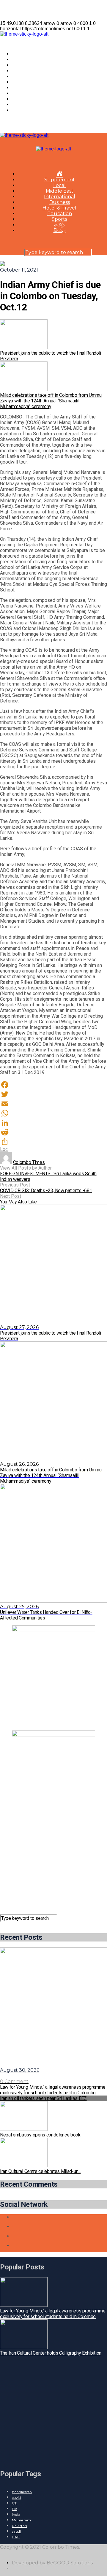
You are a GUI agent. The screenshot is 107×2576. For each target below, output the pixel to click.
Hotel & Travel (29, 88)
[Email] (53, 1104)
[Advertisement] (53, 1860)
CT (14, 2503)
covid (16, 2498)
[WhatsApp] (53, 1113)
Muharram (21, 2520)
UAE (16, 2537)
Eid (15, 2509)
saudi (16, 2531)
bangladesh (22, 2492)
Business (22, 82)
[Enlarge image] (87, 1633)
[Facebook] (53, 1085)
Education (24, 93)
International (27, 76)
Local (18, 65)
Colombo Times (29, 1162)
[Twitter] (53, 1094)
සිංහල (18, 110)
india (16, 2514)
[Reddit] (53, 1132)
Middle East (26, 71)
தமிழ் (17, 105)
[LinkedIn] (53, 1123)
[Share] (53, 1142)
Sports (20, 99)
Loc (4, 1149)
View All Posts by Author (26, 1168)
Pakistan (19, 2526)
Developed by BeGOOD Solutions (52, 2563)
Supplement (27, 60)
